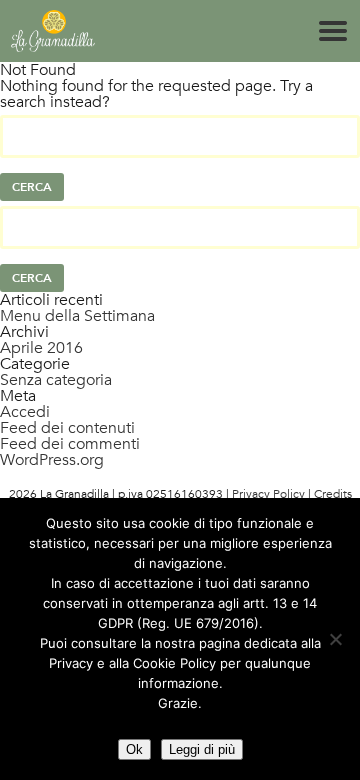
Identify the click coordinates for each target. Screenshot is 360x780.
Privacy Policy (268, 494)
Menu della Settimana (77, 316)
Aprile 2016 (41, 348)
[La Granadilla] (53, 31)
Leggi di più (202, 749)
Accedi (25, 412)
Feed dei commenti (70, 444)
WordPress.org (52, 460)
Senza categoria (56, 380)
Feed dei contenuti (67, 428)
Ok (134, 749)
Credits (333, 494)
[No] (335, 639)
